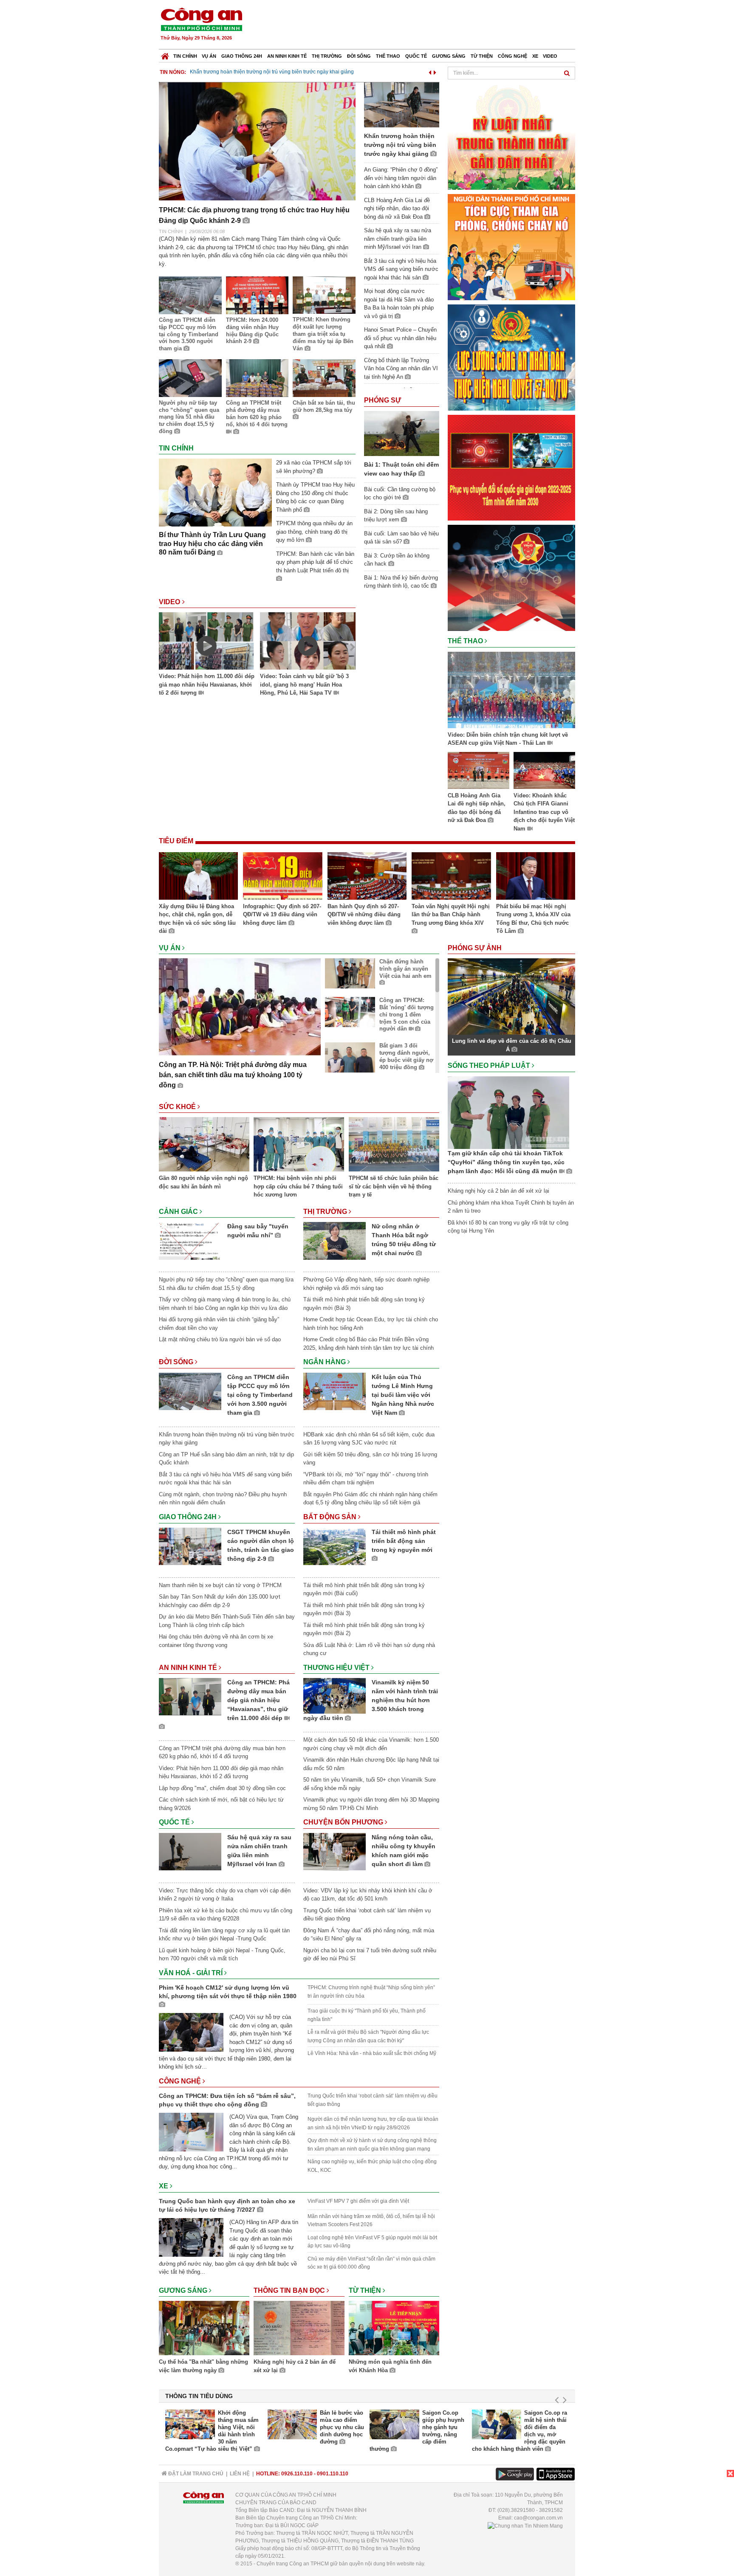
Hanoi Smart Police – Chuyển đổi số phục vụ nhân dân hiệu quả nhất (400, 338)
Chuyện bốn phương (344, 1822)
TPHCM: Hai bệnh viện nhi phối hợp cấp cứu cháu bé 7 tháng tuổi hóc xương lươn (298, 1186)
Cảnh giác (179, 1212)
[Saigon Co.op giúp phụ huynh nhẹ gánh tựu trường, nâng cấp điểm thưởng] (394, 2424)
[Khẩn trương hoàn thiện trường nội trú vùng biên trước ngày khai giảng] (402, 104)
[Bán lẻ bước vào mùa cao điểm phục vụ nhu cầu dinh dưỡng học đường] (292, 2424)
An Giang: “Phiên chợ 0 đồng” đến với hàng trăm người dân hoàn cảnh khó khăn (401, 178)
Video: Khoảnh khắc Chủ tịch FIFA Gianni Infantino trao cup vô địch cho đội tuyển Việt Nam (544, 812)
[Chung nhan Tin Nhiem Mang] (525, 2525)
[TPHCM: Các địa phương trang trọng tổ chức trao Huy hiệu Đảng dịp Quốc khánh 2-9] (257, 141)
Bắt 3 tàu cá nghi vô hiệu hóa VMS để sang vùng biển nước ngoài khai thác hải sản (401, 269)
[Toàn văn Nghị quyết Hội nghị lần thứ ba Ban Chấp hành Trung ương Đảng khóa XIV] (451, 877)
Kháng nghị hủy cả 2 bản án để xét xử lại (295, 2366)
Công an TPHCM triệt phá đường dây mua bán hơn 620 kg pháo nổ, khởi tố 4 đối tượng (257, 414)
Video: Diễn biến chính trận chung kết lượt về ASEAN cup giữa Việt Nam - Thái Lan (508, 739)
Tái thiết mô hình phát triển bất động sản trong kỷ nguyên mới (404, 1541)
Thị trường (327, 56)
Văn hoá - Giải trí (192, 1973)
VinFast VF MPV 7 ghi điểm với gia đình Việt (358, 2201)
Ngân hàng (325, 1362)
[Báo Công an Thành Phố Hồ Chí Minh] (165, 54)
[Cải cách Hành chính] (511, 577)
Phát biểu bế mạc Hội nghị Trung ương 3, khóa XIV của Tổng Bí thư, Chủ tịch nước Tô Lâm (533, 919)
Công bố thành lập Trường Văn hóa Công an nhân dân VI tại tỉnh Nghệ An (401, 369)
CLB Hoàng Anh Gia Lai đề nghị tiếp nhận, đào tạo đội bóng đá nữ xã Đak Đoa (397, 208)
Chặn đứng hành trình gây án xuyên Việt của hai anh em (405, 969)
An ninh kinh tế (287, 56)
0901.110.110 (333, 2474)
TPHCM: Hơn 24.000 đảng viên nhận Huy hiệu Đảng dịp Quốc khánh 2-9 (252, 331)
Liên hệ (240, 2474)
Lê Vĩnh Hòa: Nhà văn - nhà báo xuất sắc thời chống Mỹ (372, 2053)
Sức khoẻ (178, 1107)
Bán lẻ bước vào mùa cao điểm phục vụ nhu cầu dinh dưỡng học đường (342, 2427)
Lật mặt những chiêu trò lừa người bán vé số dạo (220, 1339)
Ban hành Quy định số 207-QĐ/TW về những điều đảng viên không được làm (364, 915)
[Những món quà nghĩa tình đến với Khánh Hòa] (394, 2329)
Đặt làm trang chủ (195, 2474)
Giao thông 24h (242, 56)
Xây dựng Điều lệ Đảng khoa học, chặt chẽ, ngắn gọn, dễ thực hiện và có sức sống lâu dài (197, 919)
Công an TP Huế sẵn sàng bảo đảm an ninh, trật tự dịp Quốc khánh (267, 72)
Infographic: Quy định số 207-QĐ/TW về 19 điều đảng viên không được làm (282, 915)
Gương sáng (449, 56)
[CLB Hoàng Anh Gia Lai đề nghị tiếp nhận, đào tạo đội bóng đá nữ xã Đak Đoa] (479, 772)
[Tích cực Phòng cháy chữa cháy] (511, 246)
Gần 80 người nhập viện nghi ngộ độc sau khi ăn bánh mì (203, 1182)
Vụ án (209, 56)
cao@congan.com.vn (538, 2518)
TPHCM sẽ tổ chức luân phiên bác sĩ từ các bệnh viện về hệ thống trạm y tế (394, 1186)
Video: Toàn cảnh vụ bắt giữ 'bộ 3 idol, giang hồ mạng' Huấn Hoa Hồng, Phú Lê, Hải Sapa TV (304, 684)
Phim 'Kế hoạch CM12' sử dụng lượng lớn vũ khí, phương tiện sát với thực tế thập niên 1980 (228, 1992)
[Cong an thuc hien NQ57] (511, 357)
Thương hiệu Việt (337, 1668)
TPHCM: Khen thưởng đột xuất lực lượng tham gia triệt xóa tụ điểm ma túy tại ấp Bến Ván (323, 334)
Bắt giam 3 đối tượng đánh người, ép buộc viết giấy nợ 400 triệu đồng (406, 1056)
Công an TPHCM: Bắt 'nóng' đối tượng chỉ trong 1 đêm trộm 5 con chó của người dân (407, 1015)
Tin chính (185, 56)
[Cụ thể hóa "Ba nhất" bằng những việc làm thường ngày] (204, 2329)
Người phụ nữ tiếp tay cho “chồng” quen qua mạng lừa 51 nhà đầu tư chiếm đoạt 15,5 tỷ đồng (189, 417)
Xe (535, 56)
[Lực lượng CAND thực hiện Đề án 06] (511, 467)
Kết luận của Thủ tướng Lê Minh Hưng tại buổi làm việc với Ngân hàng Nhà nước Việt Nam (403, 1395)
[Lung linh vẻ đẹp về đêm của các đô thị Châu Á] (511, 996)
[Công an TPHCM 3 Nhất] (511, 136)
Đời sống (359, 56)
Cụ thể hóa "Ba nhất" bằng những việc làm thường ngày (203, 2366)
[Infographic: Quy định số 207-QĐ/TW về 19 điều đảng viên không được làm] (282, 877)
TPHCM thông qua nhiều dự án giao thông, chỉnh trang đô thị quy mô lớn (314, 532)
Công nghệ (512, 56)
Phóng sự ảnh (476, 948)
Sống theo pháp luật (490, 1066)
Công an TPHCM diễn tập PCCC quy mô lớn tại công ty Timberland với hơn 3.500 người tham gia (189, 334)
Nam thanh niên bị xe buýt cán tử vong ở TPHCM (220, 1585)
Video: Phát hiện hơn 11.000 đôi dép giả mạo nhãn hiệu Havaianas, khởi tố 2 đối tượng (207, 684)
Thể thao (388, 56)
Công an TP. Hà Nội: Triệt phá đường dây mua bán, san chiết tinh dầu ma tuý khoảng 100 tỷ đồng (233, 1075)
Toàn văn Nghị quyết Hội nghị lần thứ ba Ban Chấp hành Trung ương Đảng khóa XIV (451, 915)
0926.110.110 (297, 2474)
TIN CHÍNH (171, 231)
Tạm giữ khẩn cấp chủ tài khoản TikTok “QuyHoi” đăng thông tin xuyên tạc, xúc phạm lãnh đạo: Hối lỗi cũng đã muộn (506, 1162)
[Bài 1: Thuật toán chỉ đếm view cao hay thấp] (402, 433)
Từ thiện (482, 56)
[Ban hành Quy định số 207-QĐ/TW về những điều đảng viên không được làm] (367, 877)
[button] (430, 71)
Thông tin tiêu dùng (199, 2396)
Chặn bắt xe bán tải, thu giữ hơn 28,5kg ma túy (324, 406)
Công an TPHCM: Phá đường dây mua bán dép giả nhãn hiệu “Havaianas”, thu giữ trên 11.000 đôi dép (258, 1700)
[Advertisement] (421, 25)
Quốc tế (416, 56)
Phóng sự (383, 400)
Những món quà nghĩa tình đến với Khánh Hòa (390, 2366)
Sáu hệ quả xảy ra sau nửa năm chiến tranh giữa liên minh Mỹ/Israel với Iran (398, 239)
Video (550, 56)
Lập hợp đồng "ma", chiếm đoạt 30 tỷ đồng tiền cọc (222, 1788)
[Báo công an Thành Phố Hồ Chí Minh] (201, 19)
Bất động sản (331, 1517)
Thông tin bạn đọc (290, 2290)
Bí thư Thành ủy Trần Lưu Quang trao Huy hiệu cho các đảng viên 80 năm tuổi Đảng (212, 544)
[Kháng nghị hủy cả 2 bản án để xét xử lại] (299, 2329)
